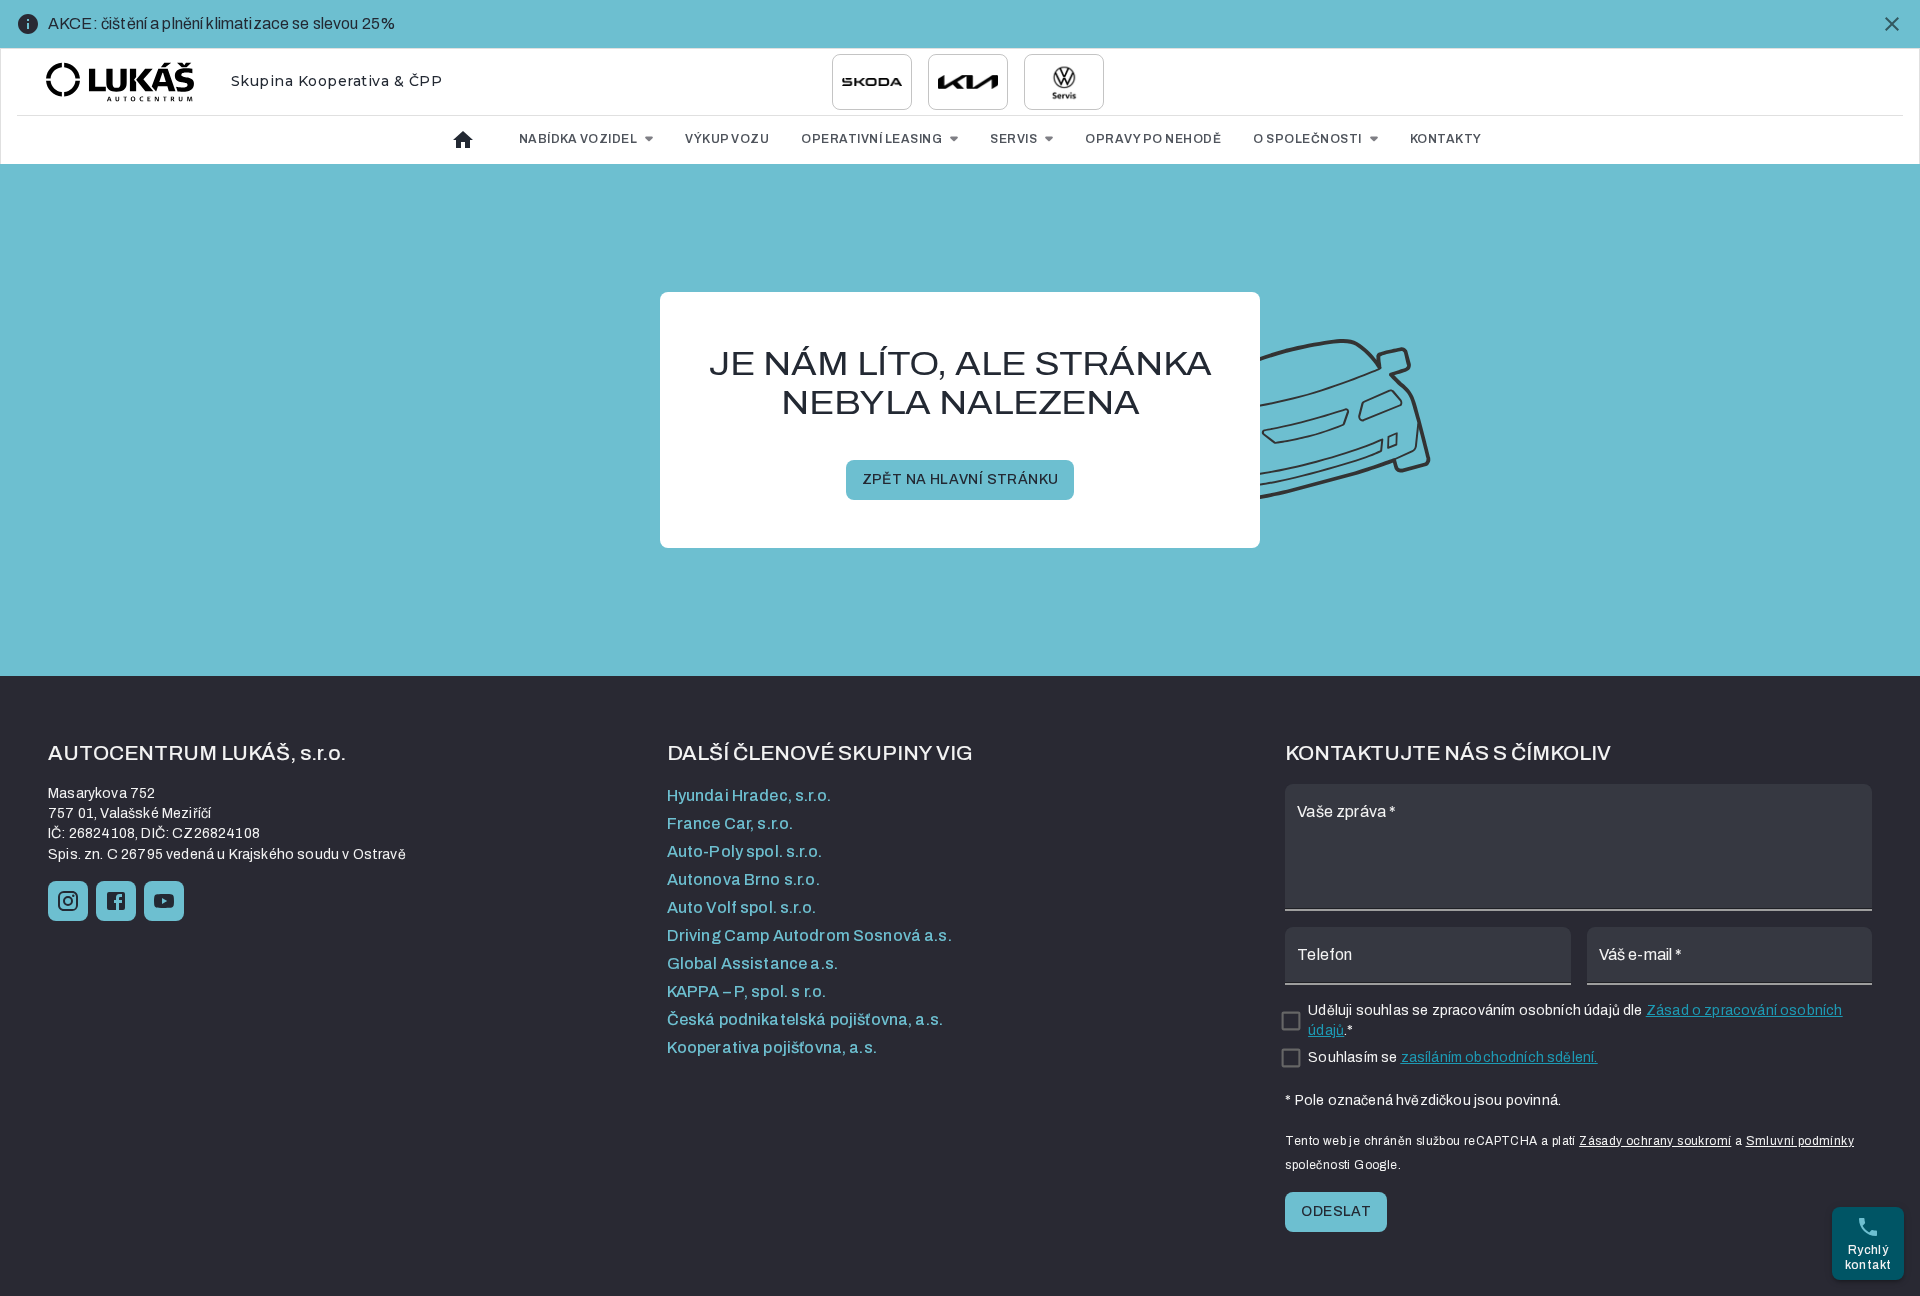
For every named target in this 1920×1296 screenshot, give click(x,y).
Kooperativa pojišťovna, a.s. (772, 1047)
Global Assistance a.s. (752, 963)
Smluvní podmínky (1800, 1141)
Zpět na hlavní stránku (960, 479)
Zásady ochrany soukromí (1655, 1141)
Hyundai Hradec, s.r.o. (749, 795)
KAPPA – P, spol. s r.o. (746, 991)
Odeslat (1336, 1211)
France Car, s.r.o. (730, 823)
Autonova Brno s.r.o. (743, 879)
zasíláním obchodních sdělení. (1499, 1057)
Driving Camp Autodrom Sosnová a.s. (809, 935)
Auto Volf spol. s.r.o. (741, 907)
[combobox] (872, 82)
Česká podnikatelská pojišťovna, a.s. (805, 1019)
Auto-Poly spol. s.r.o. (744, 851)
